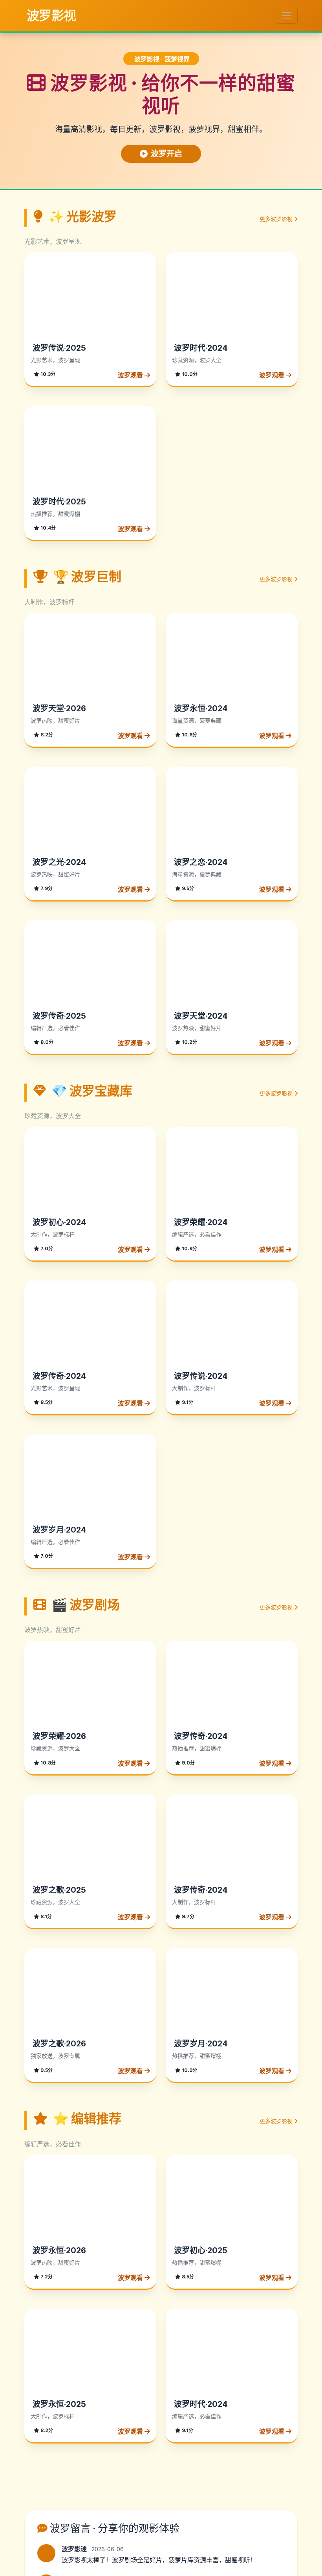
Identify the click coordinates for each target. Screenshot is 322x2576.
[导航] (287, 16)
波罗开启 (166, 154)
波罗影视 (50, 16)
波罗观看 (131, 375)
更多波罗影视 (277, 219)
